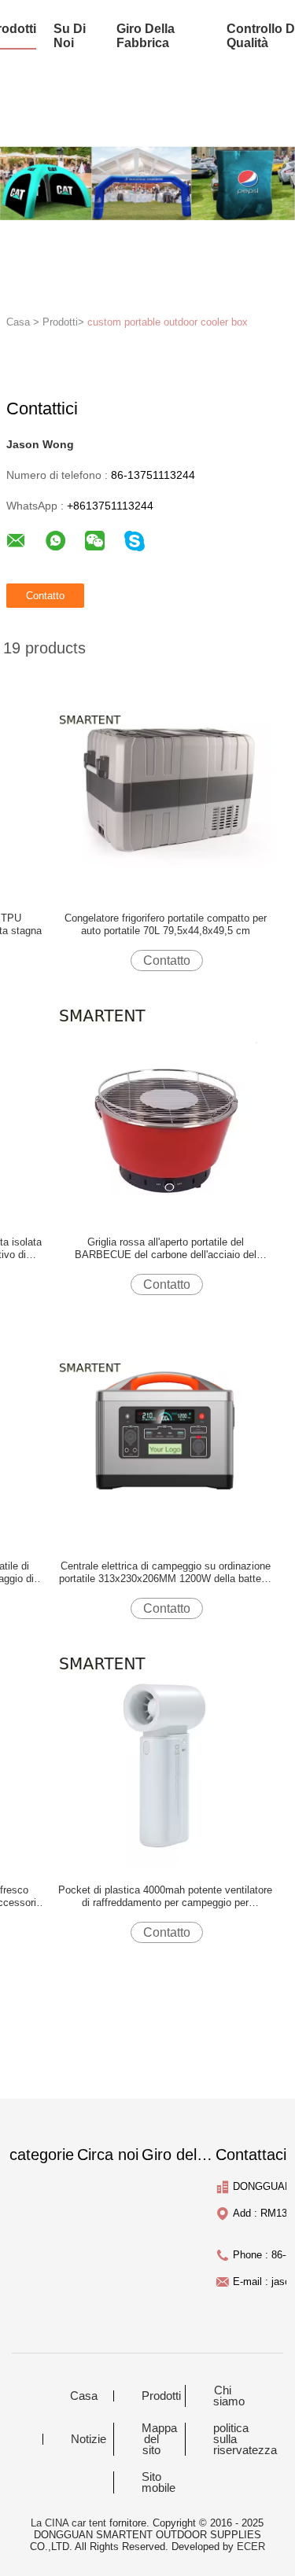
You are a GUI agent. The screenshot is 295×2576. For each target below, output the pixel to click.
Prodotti (161, 2396)
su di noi (70, 36)
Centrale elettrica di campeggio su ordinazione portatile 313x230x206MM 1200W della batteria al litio (166, 1573)
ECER (251, 2547)
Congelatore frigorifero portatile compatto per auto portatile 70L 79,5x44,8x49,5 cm (166, 924)
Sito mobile (159, 2482)
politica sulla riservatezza (233, 2439)
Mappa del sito (159, 2439)
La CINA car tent (68, 2523)
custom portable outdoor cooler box (168, 322)
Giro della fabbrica (146, 36)
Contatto (167, 960)
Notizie (88, 2439)
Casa (84, 2396)
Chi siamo (229, 2396)
